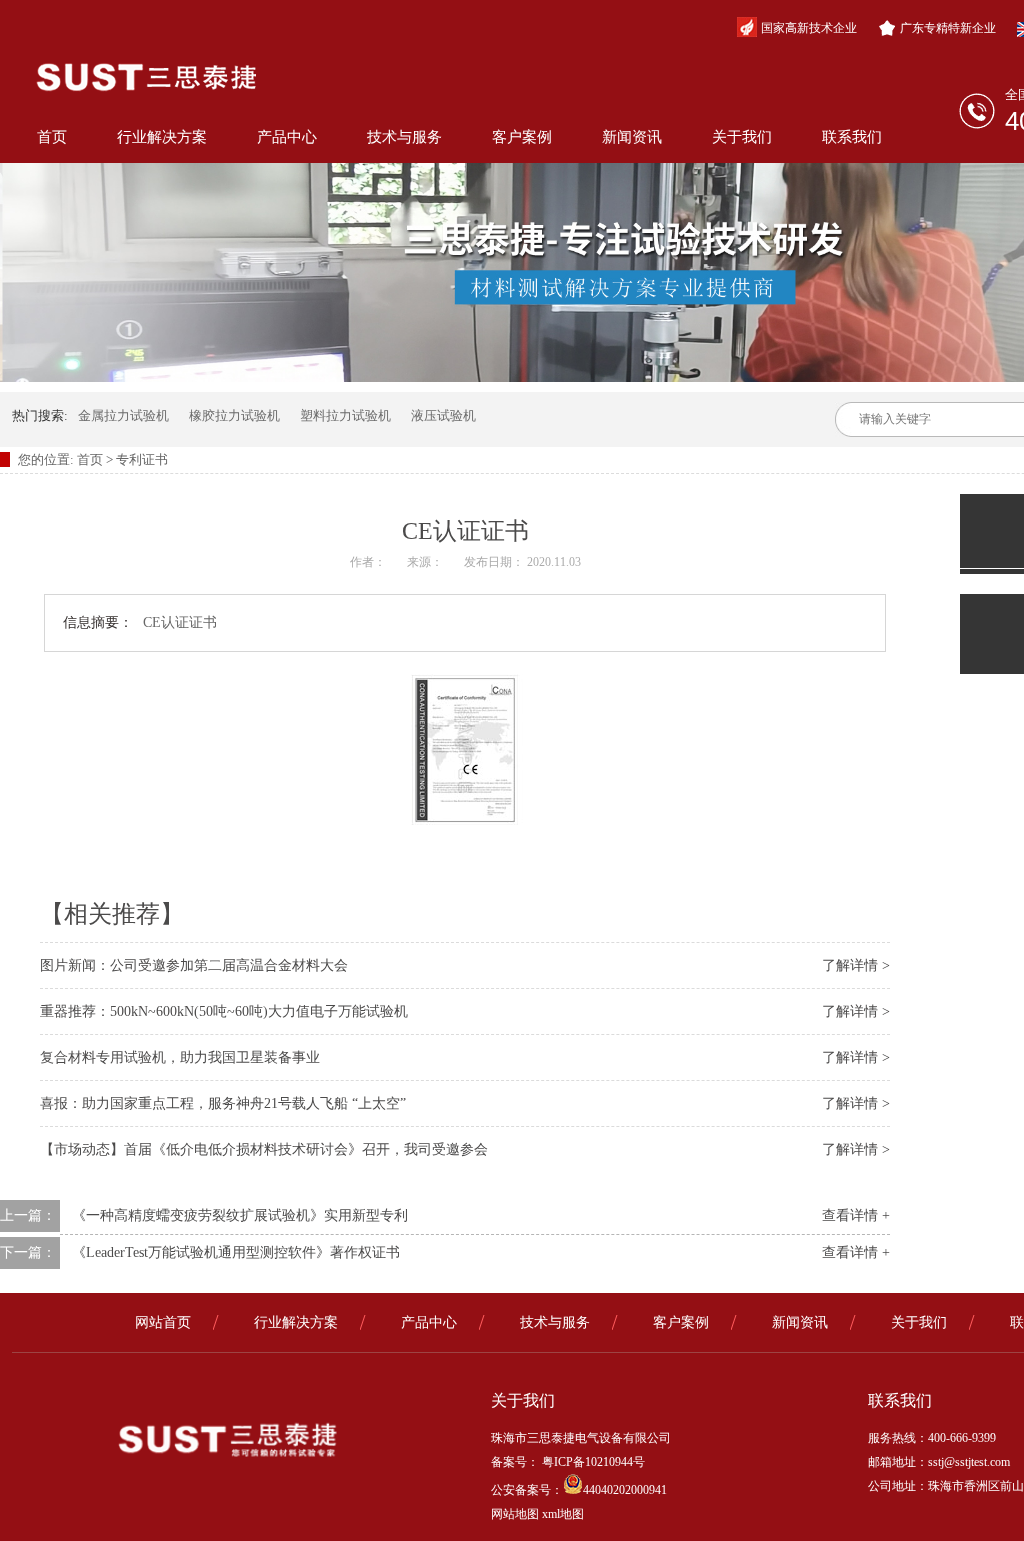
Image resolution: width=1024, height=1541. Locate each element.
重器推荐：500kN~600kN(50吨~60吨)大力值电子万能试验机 (224, 1011)
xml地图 (563, 1514)
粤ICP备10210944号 (592, 1462)
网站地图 (515, 1514)
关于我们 (742, 137)
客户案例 (522, 137)
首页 (52, 137)
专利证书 (142, 459)
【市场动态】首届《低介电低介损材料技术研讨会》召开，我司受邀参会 (264, 1149)
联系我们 (852, 137)
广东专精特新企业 (948, 28)
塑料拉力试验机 (345, 415)
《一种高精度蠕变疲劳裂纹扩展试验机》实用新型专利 (240, 1215)
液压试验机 (443, 415)
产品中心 (287, 137)
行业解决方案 (162, 137)
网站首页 (163, 1322)
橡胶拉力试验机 (234, 415)
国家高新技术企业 (809, 28)
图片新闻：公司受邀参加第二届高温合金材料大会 (194, 965)
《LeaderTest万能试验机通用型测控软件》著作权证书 (236, 1252)
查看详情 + (856, 1215)
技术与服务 (404, 137)
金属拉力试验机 (123, 415)
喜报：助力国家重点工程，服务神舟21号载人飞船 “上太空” (223, 1103)
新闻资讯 (632, 137)
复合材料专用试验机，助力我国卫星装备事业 (180, 1057)
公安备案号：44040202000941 (579, 1490)
